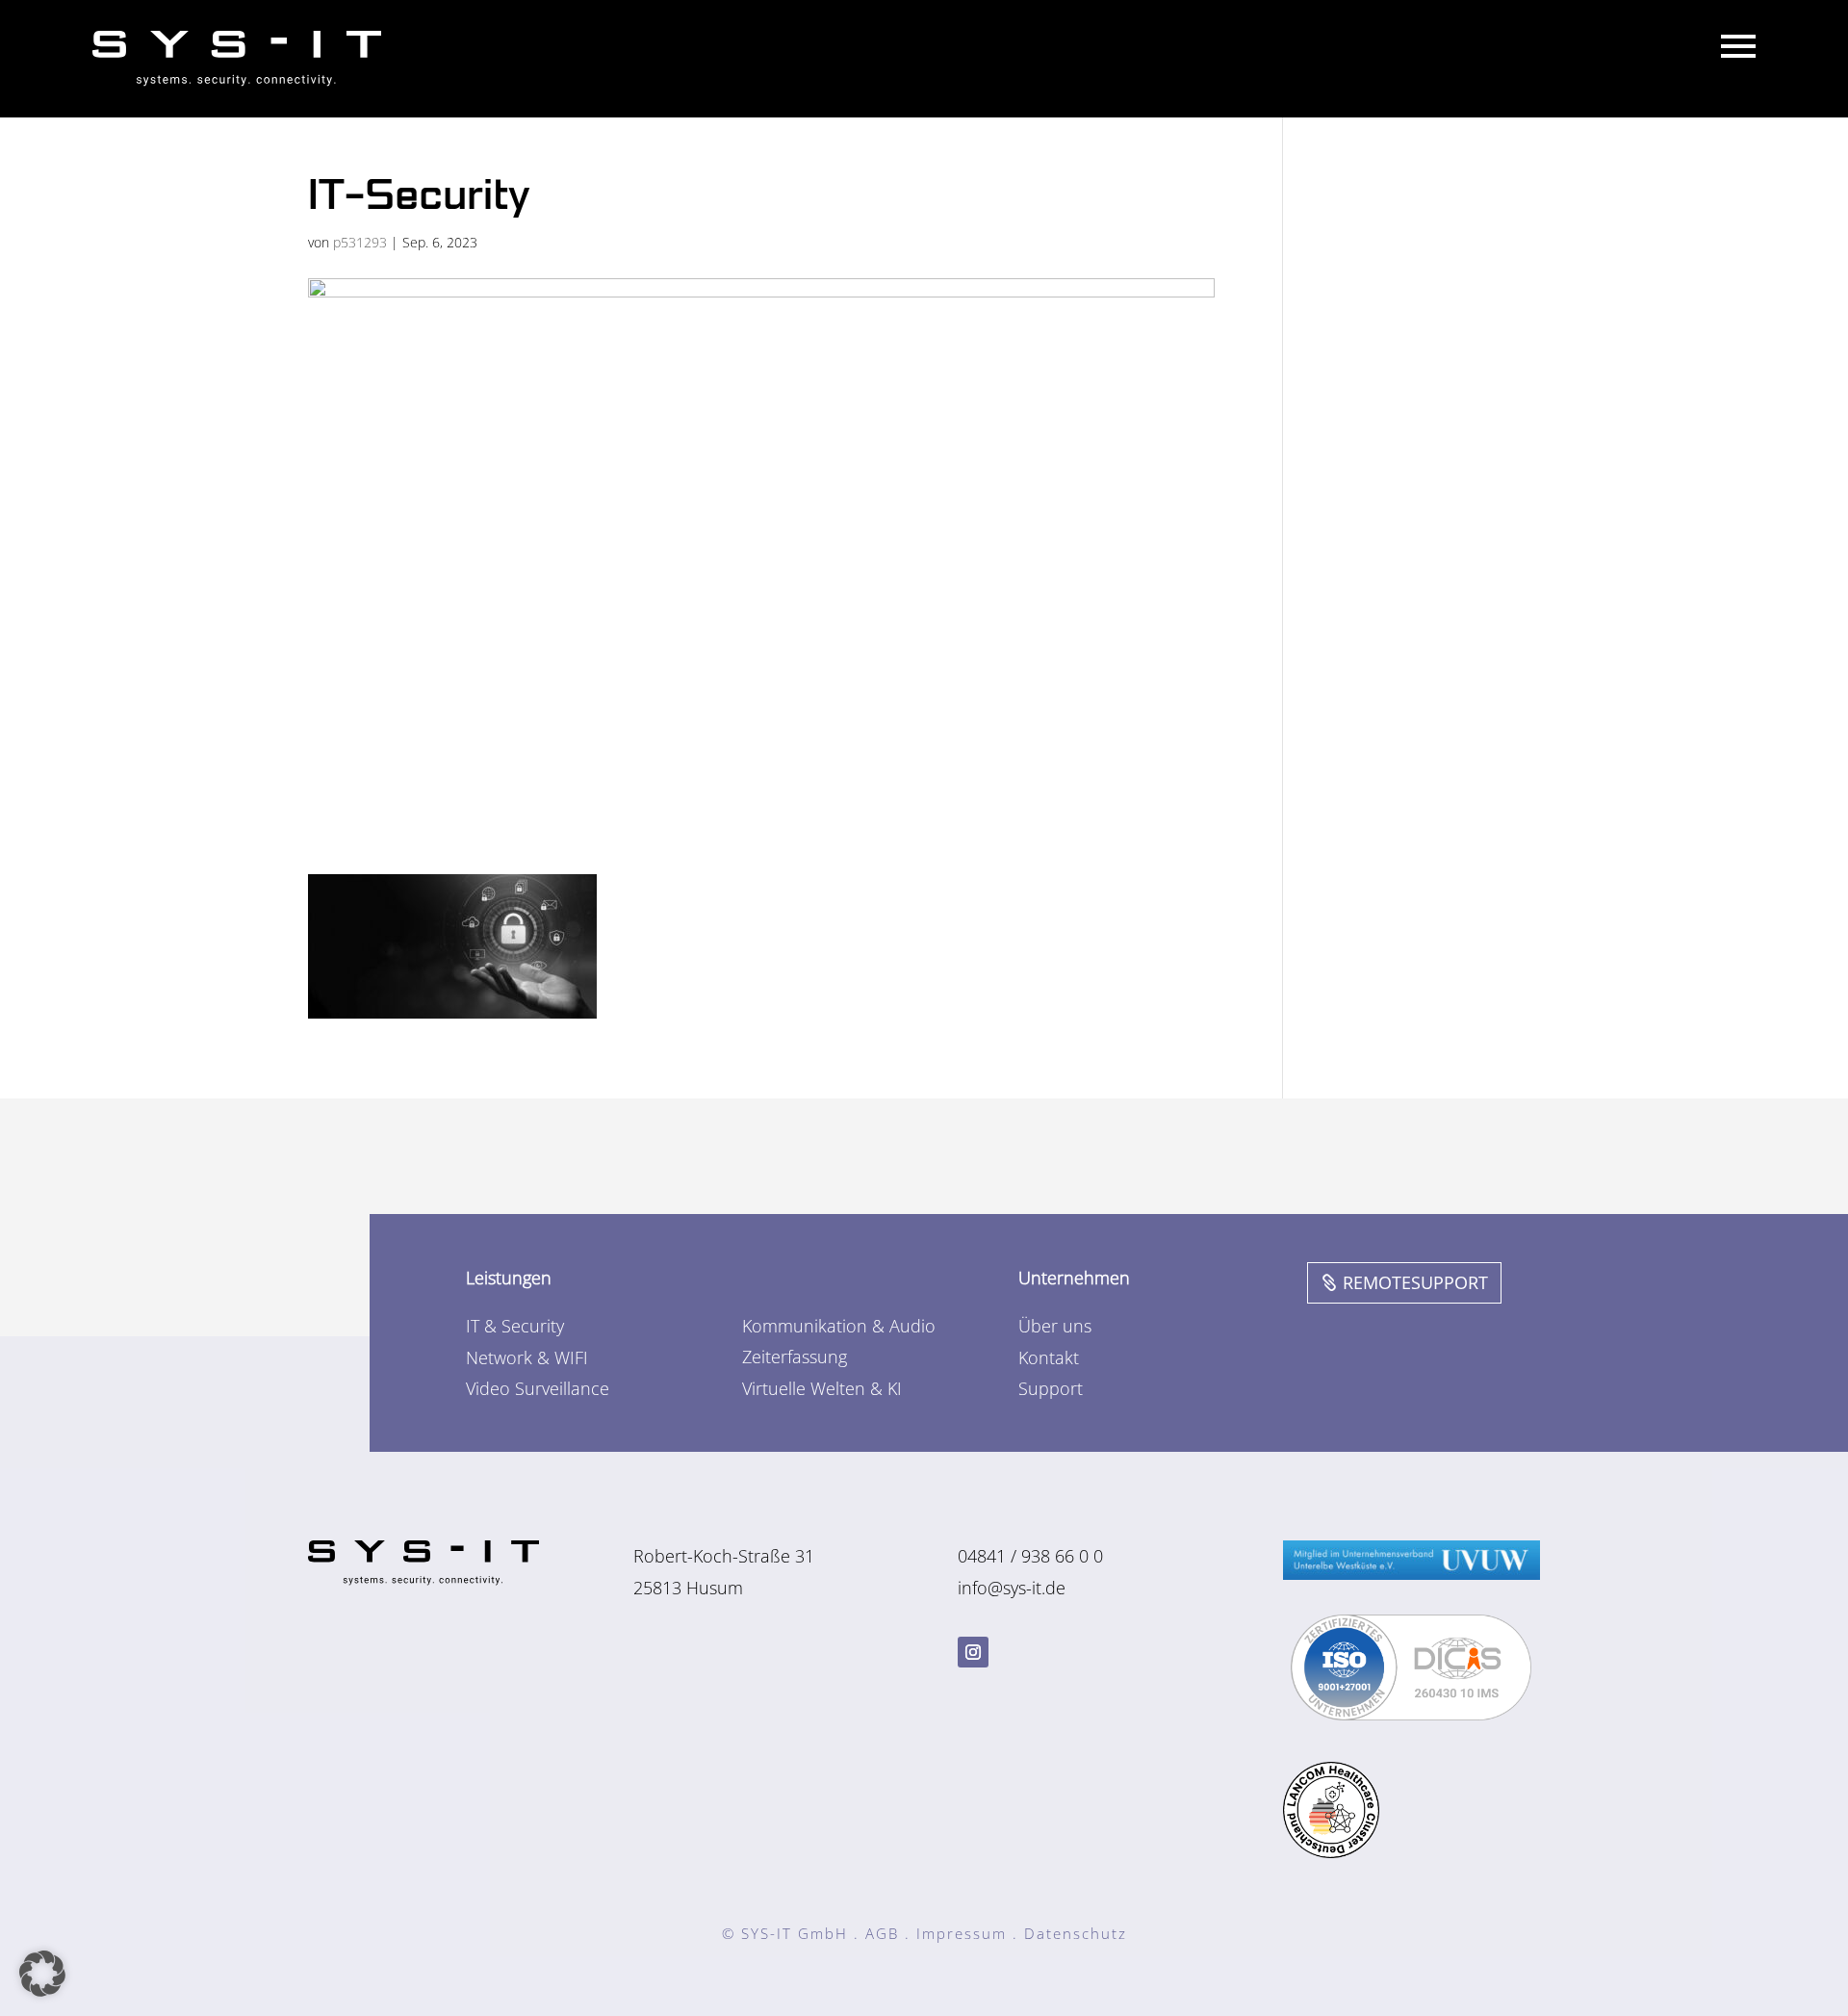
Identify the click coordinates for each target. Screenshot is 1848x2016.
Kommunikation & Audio (839, 1326)
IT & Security (515, 1326)
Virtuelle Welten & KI (822, 1388)
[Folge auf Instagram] (973, 1652)
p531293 (360, 242)
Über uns (1055, 1326)
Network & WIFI (527, 1357)
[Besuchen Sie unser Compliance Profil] (1411, 1714)
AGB (882, 1933)
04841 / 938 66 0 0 (1030, 1556)
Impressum (962, 1933)
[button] (42, 1974)
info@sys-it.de (1012, 1588)
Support (1051, 1388)
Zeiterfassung (795, 1357)
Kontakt (1049, 1357)
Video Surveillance (538, 1388)
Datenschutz (1076, 1933)
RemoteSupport (1415, 1282)
